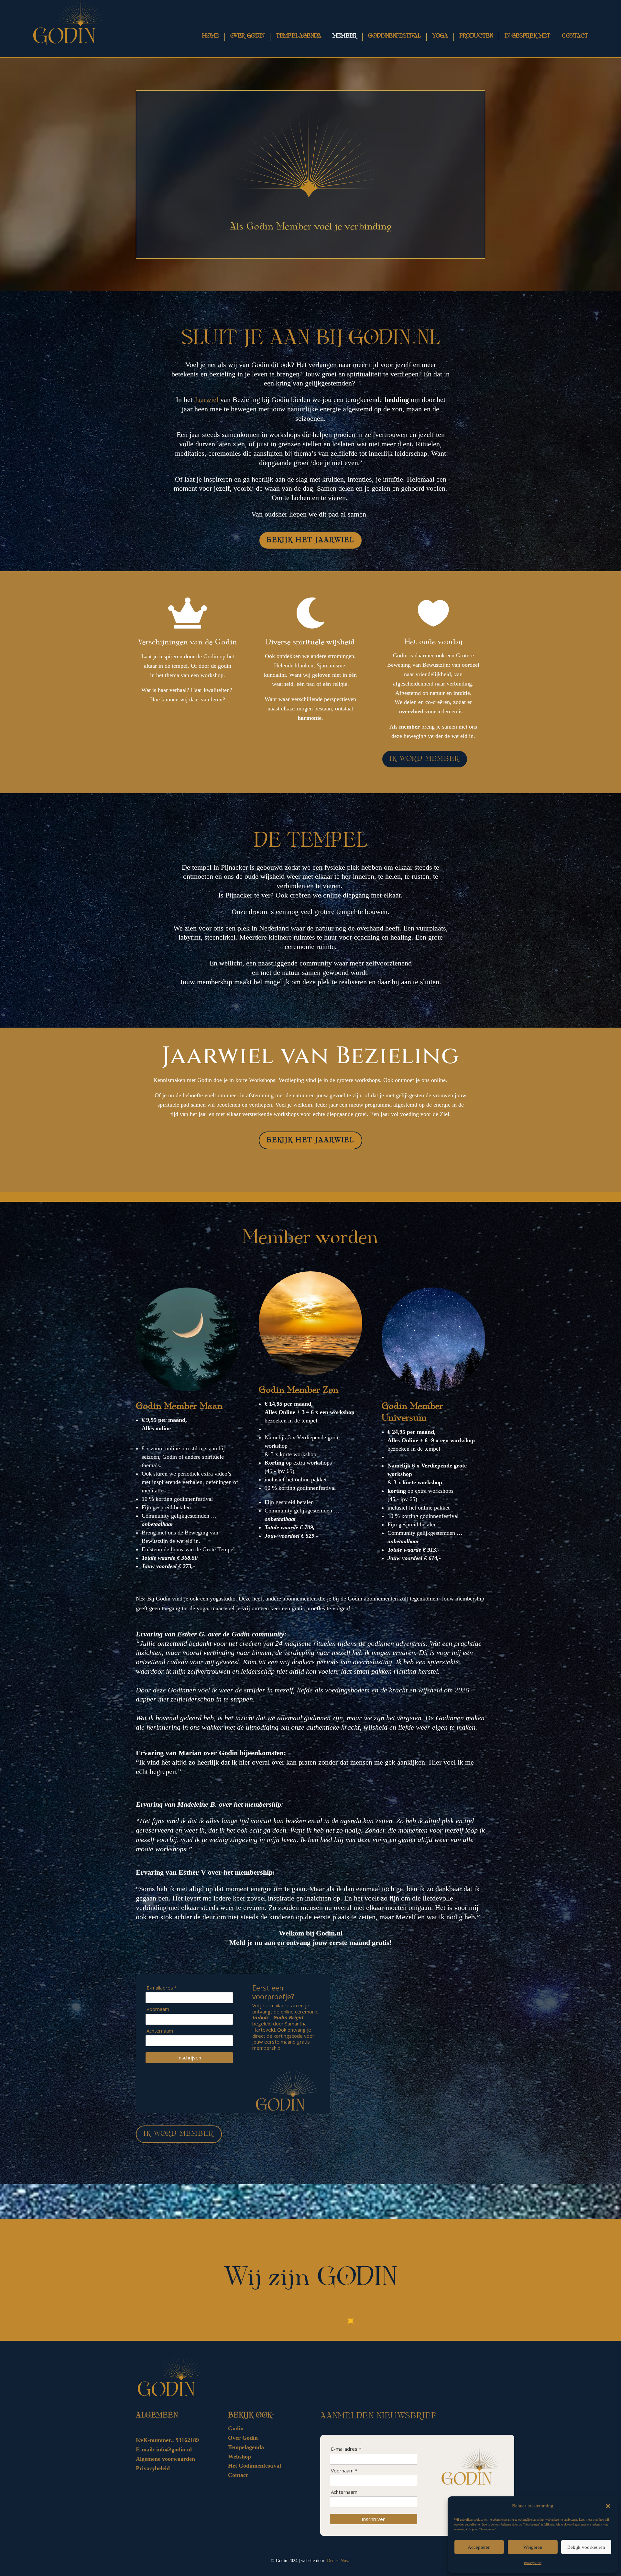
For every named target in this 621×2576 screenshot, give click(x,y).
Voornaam (158, 2009)
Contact (575, 36)
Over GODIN (247, 36)
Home (210, 36)
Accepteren (479, 2547)
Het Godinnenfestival (255, 2466)
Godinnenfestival (394, 36)
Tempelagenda (299, 36)
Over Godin (243, 2438)
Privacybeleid (533, 2563)
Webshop (240, 2457)
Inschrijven (189, 2057)
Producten (476, 36)
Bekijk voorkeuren (586, 2547)
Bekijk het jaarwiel (310, 540)
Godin (236, 2428)
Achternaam (160, 2031)
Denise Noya (339, 2561)
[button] (608, 2506)
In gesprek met (527, 36)
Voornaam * (344, 2471)
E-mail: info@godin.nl (164, 2449)
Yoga (440, 36)
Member (345, 36)
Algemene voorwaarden (165, 2459)
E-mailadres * (162, 1988)
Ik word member (425, 759)
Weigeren (533, 2547)
